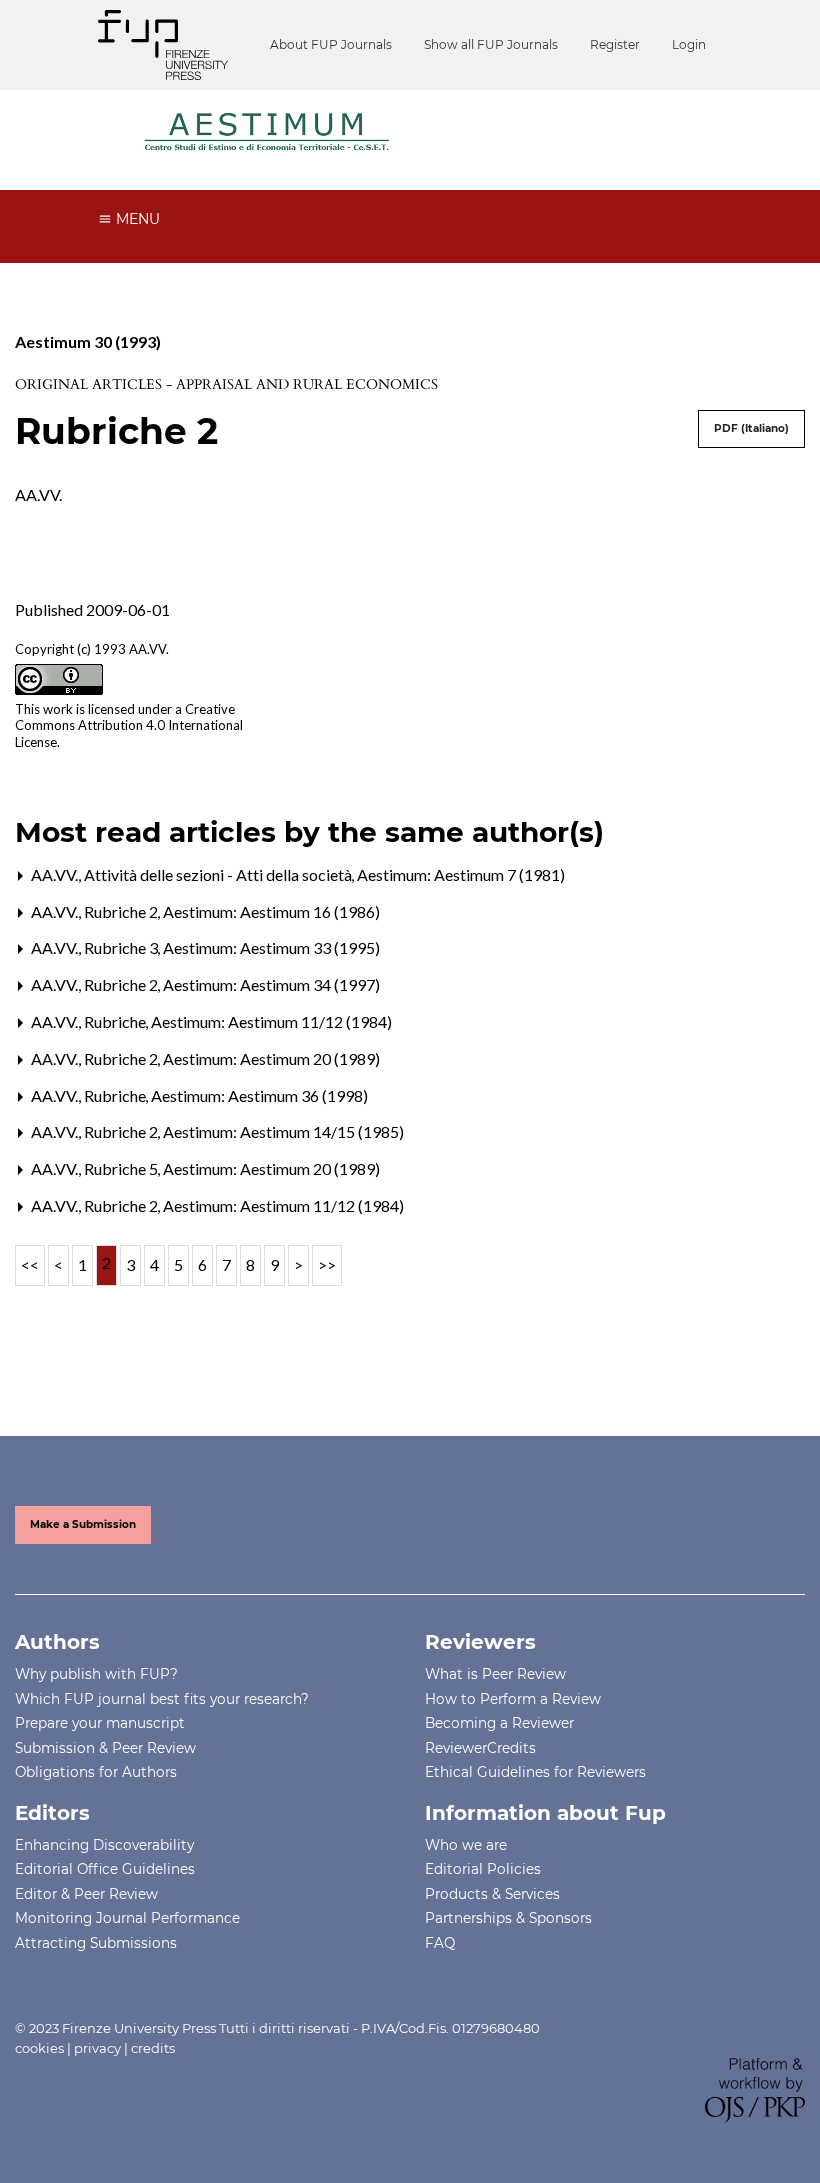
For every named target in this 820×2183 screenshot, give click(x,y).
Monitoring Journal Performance (127, 1918)
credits (153, 2048)
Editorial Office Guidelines (105, 1869)
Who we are (466, 1845)
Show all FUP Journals (491, 44)
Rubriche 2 (122, 911)
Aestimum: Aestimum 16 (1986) (271, 911)
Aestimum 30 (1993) (88, 341)
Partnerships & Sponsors (508, 1918)
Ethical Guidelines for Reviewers (535, 1772)
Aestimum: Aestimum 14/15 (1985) (283, 1131)
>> (327, 1264)
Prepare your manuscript (100, 1723)
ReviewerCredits (480, 1748)
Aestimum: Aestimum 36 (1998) (259, 1095)
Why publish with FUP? (96, 1674)
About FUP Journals (331, 44)
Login (689, 44)
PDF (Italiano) (751, 428)
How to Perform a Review (513, 1699)
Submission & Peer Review (105, 1748)
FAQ (440, 1943)
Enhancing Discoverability (104, 1845)
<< (30, 1264)
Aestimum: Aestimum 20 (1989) (271, 1058)
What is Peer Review (495, 1674)
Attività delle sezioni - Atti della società (219, 874)
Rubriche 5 (122, 1168)
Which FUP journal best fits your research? (162, 1699)
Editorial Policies (483, 1869)
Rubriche (116, 1021)
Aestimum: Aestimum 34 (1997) (271, 984)
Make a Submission (83, 1524)
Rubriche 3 (122, 947)
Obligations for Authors (96, 1772)
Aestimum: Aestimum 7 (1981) (461, 874)
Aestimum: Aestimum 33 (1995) (271, 947)
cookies (39, 2048)
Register (615, 44)
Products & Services (492, 1894)
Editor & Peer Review (86, 1894)
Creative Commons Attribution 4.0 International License (129, 726)
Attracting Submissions (96, 1943)
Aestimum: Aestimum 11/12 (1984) (271, 1021)
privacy (97, 2048)
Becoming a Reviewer (499, 1723)
